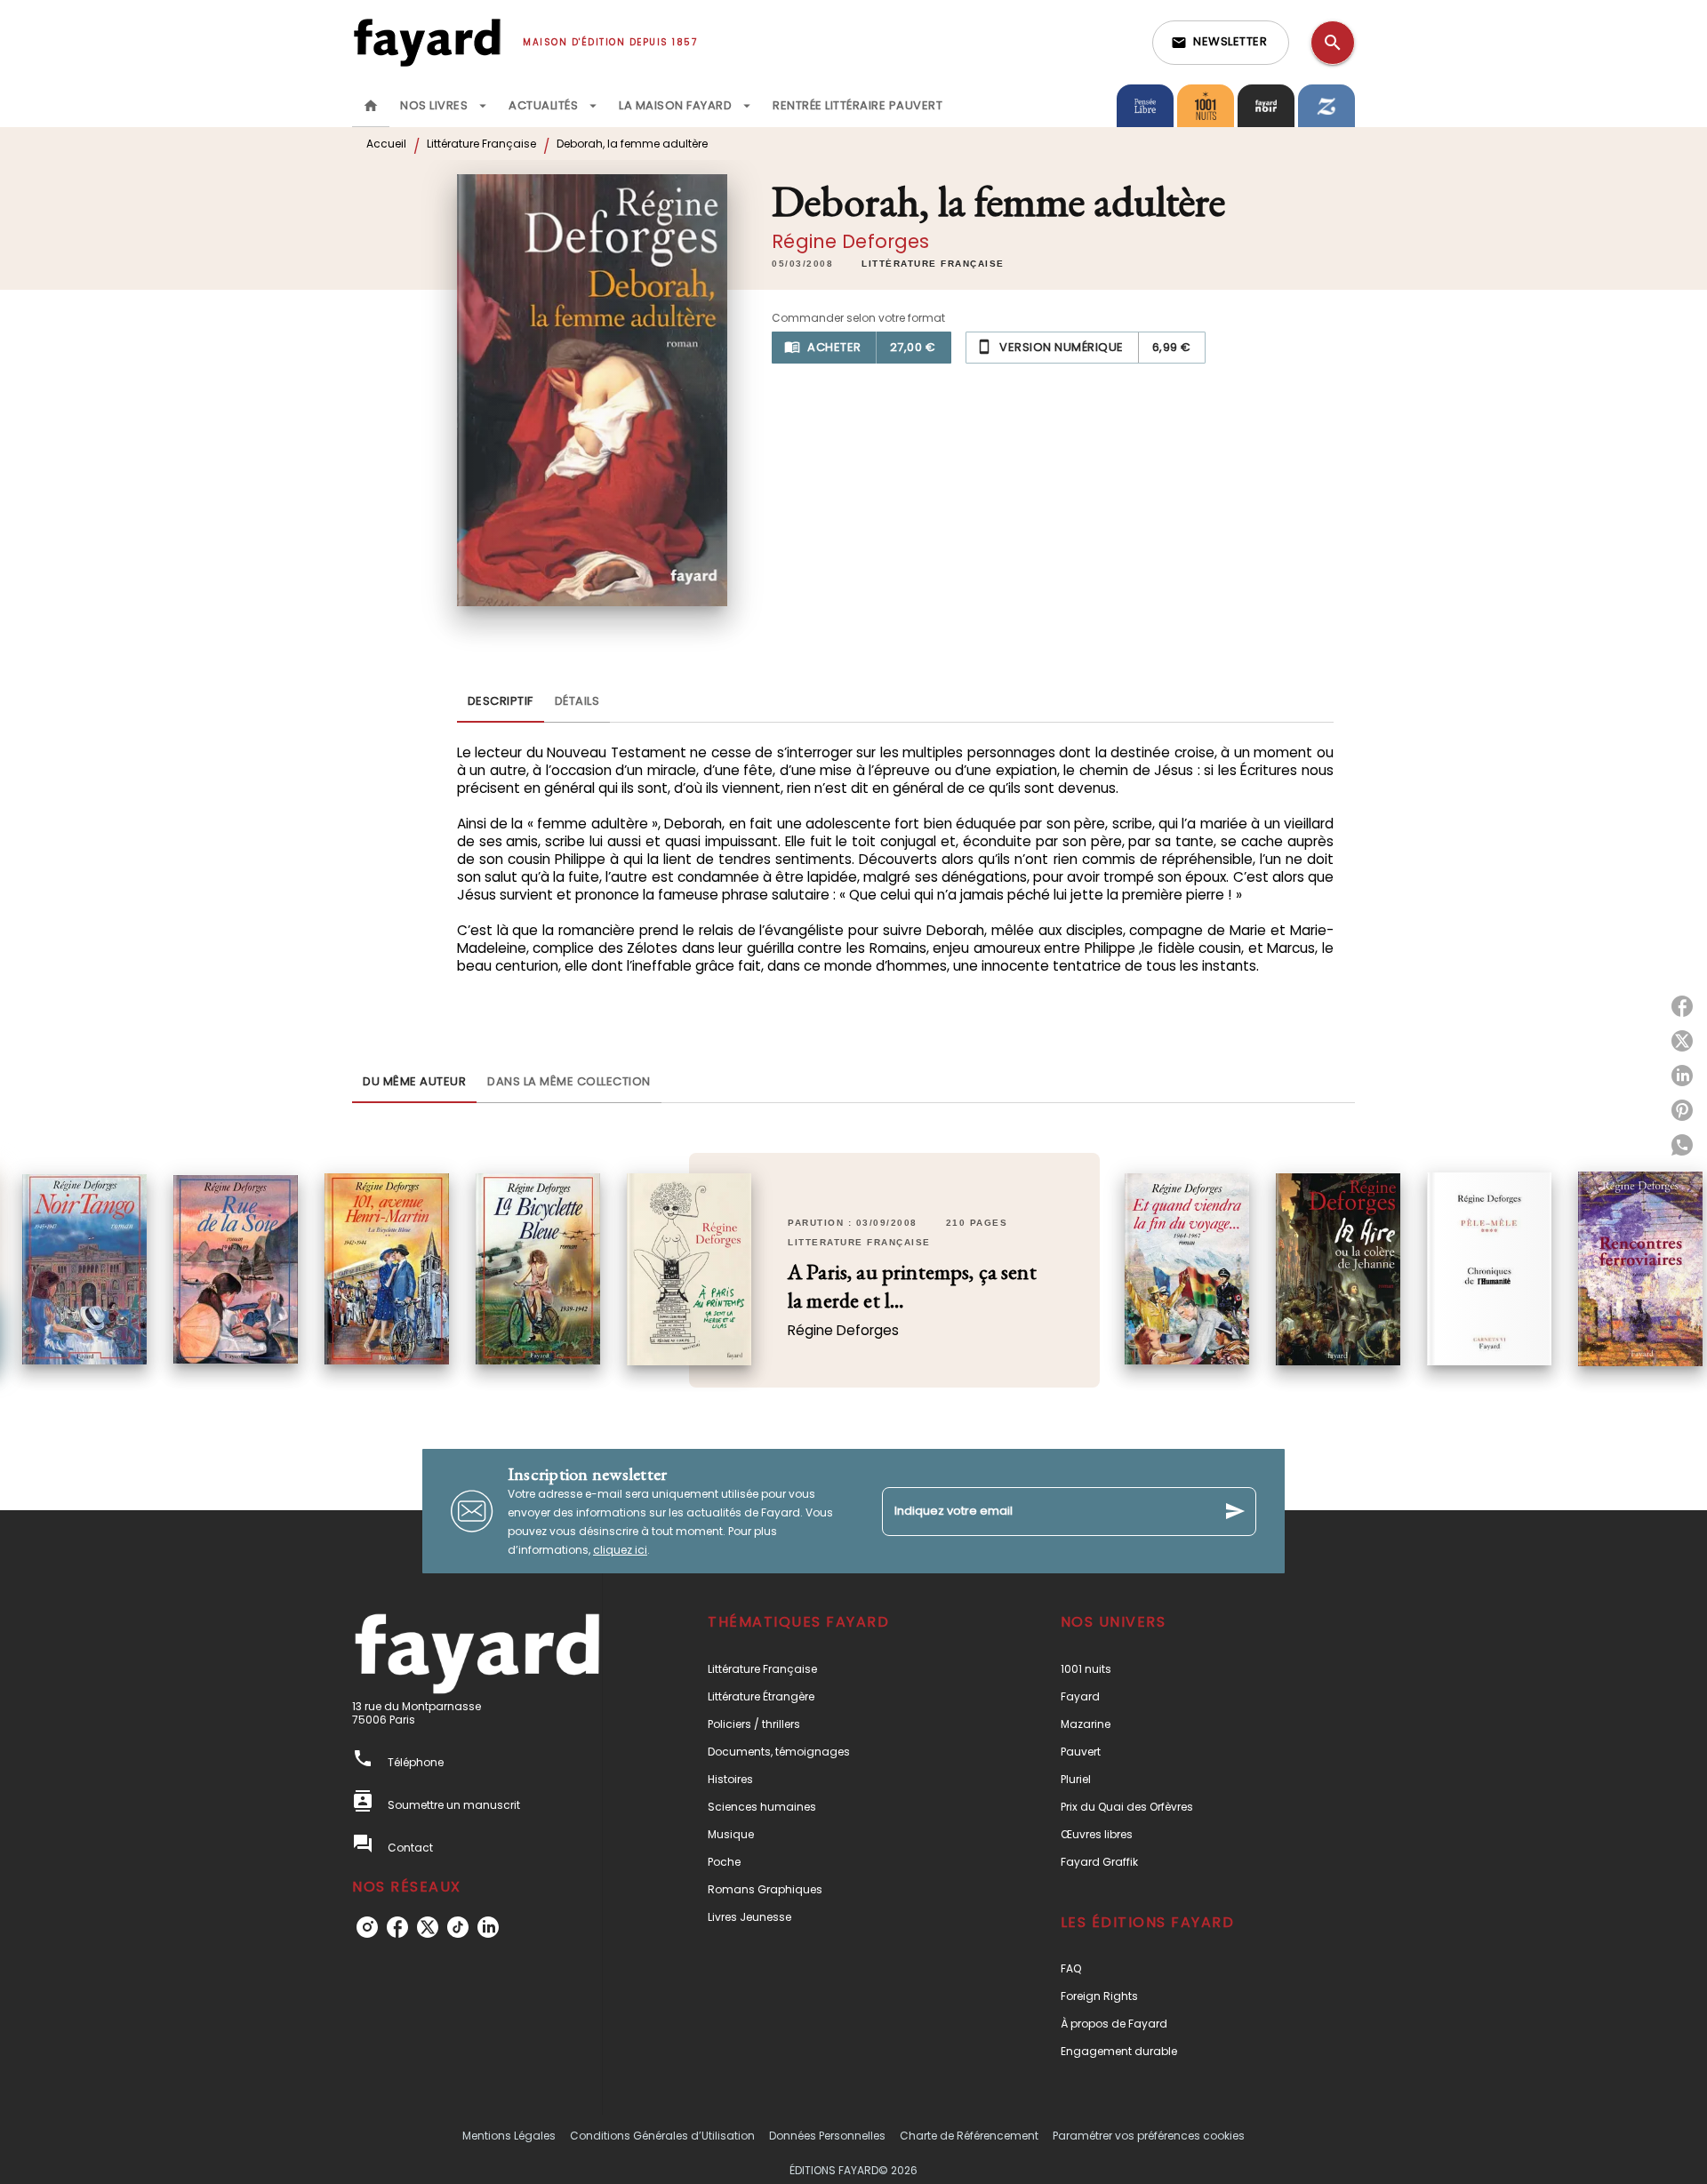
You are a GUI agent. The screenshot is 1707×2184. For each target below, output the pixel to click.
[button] (1221, 43)
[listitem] (367, 1927)
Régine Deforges (850, 241)
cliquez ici (620, 1550)
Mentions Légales (509, 2136)
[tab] (371, 106)
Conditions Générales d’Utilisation (662, 2136)
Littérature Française (481, 144)
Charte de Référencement (969, 2136)
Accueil (386, 144)
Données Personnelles (827, 2136)
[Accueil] (427, 42)
